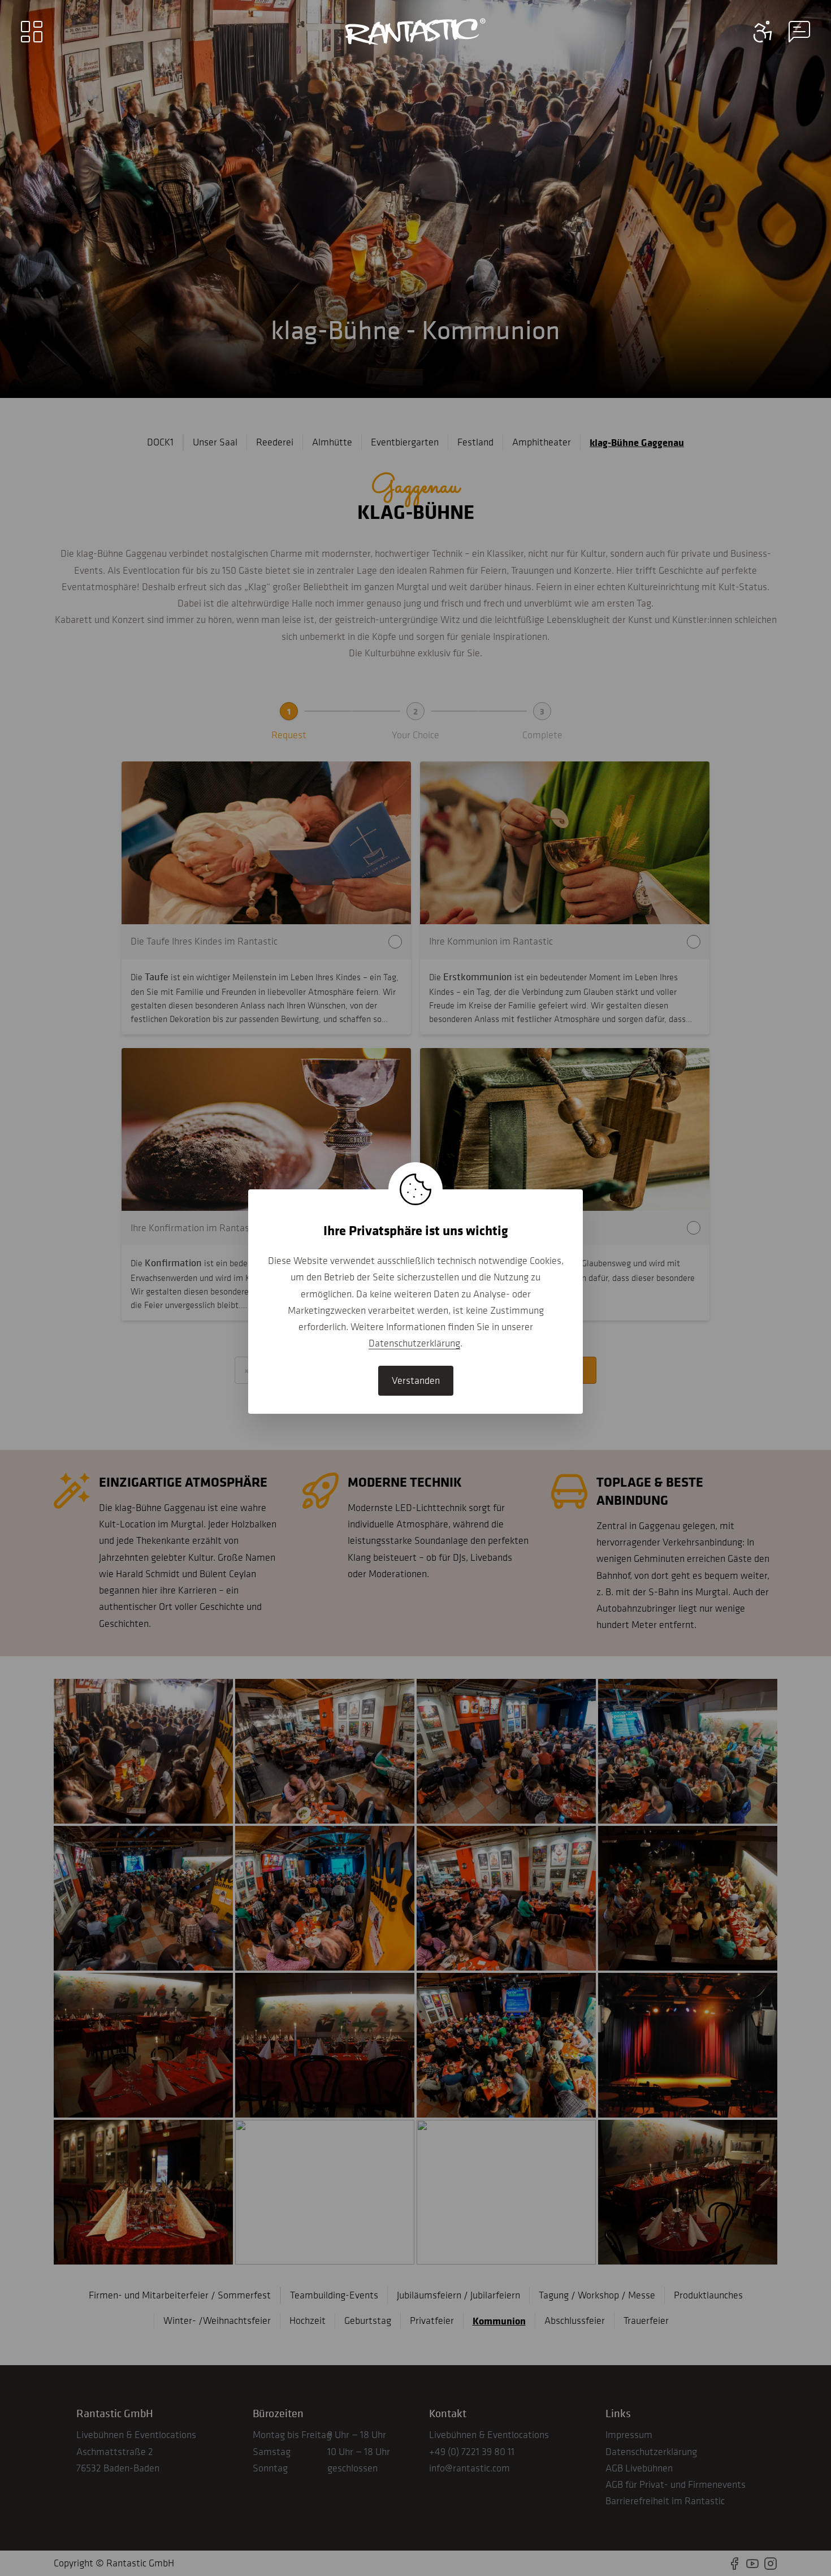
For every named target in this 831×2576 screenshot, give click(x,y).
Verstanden (416, 1380)
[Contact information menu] (763, 32)
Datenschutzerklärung (414, 1343)
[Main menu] (32, 32)
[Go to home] (415, 32)
